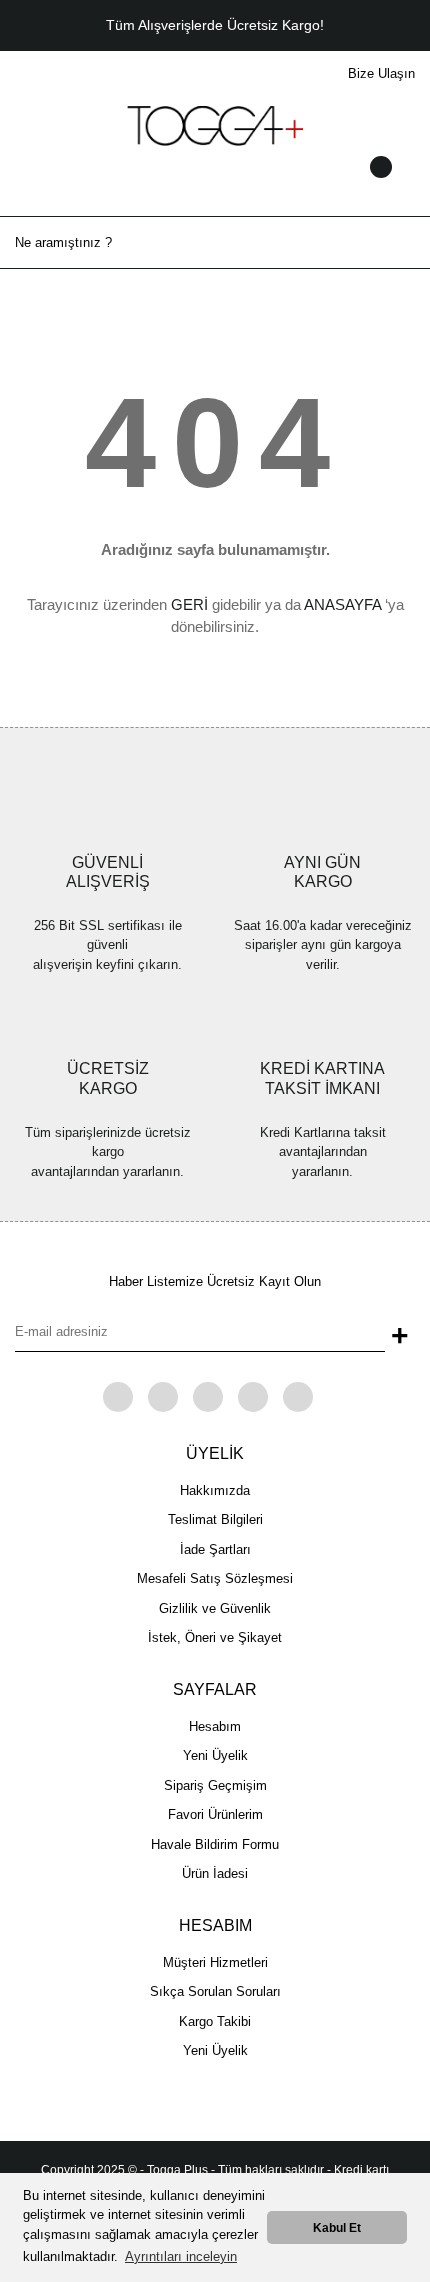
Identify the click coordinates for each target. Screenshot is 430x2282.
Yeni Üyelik (215, 1755)
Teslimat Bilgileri (215, 1519)
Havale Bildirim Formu (215, 1844)
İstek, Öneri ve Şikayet (215, 1637)
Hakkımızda (215, 1490)
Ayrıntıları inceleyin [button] (181, 2256)
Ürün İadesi (215, 1873)
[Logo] (215, 124)
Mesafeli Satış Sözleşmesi (215, 1578)
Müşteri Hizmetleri (215, 1962)
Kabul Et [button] (337, 2227)
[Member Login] (215, 186)
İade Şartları (215, 1549)
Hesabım (215, 1726)
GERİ (189, 604)
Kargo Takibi (215, 2021)
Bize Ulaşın (381, 73)
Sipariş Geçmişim (215, 1785)
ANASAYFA (342, 604)
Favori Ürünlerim (215, 1814)
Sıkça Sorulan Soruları (215, 1991)
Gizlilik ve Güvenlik (215, 1608)
